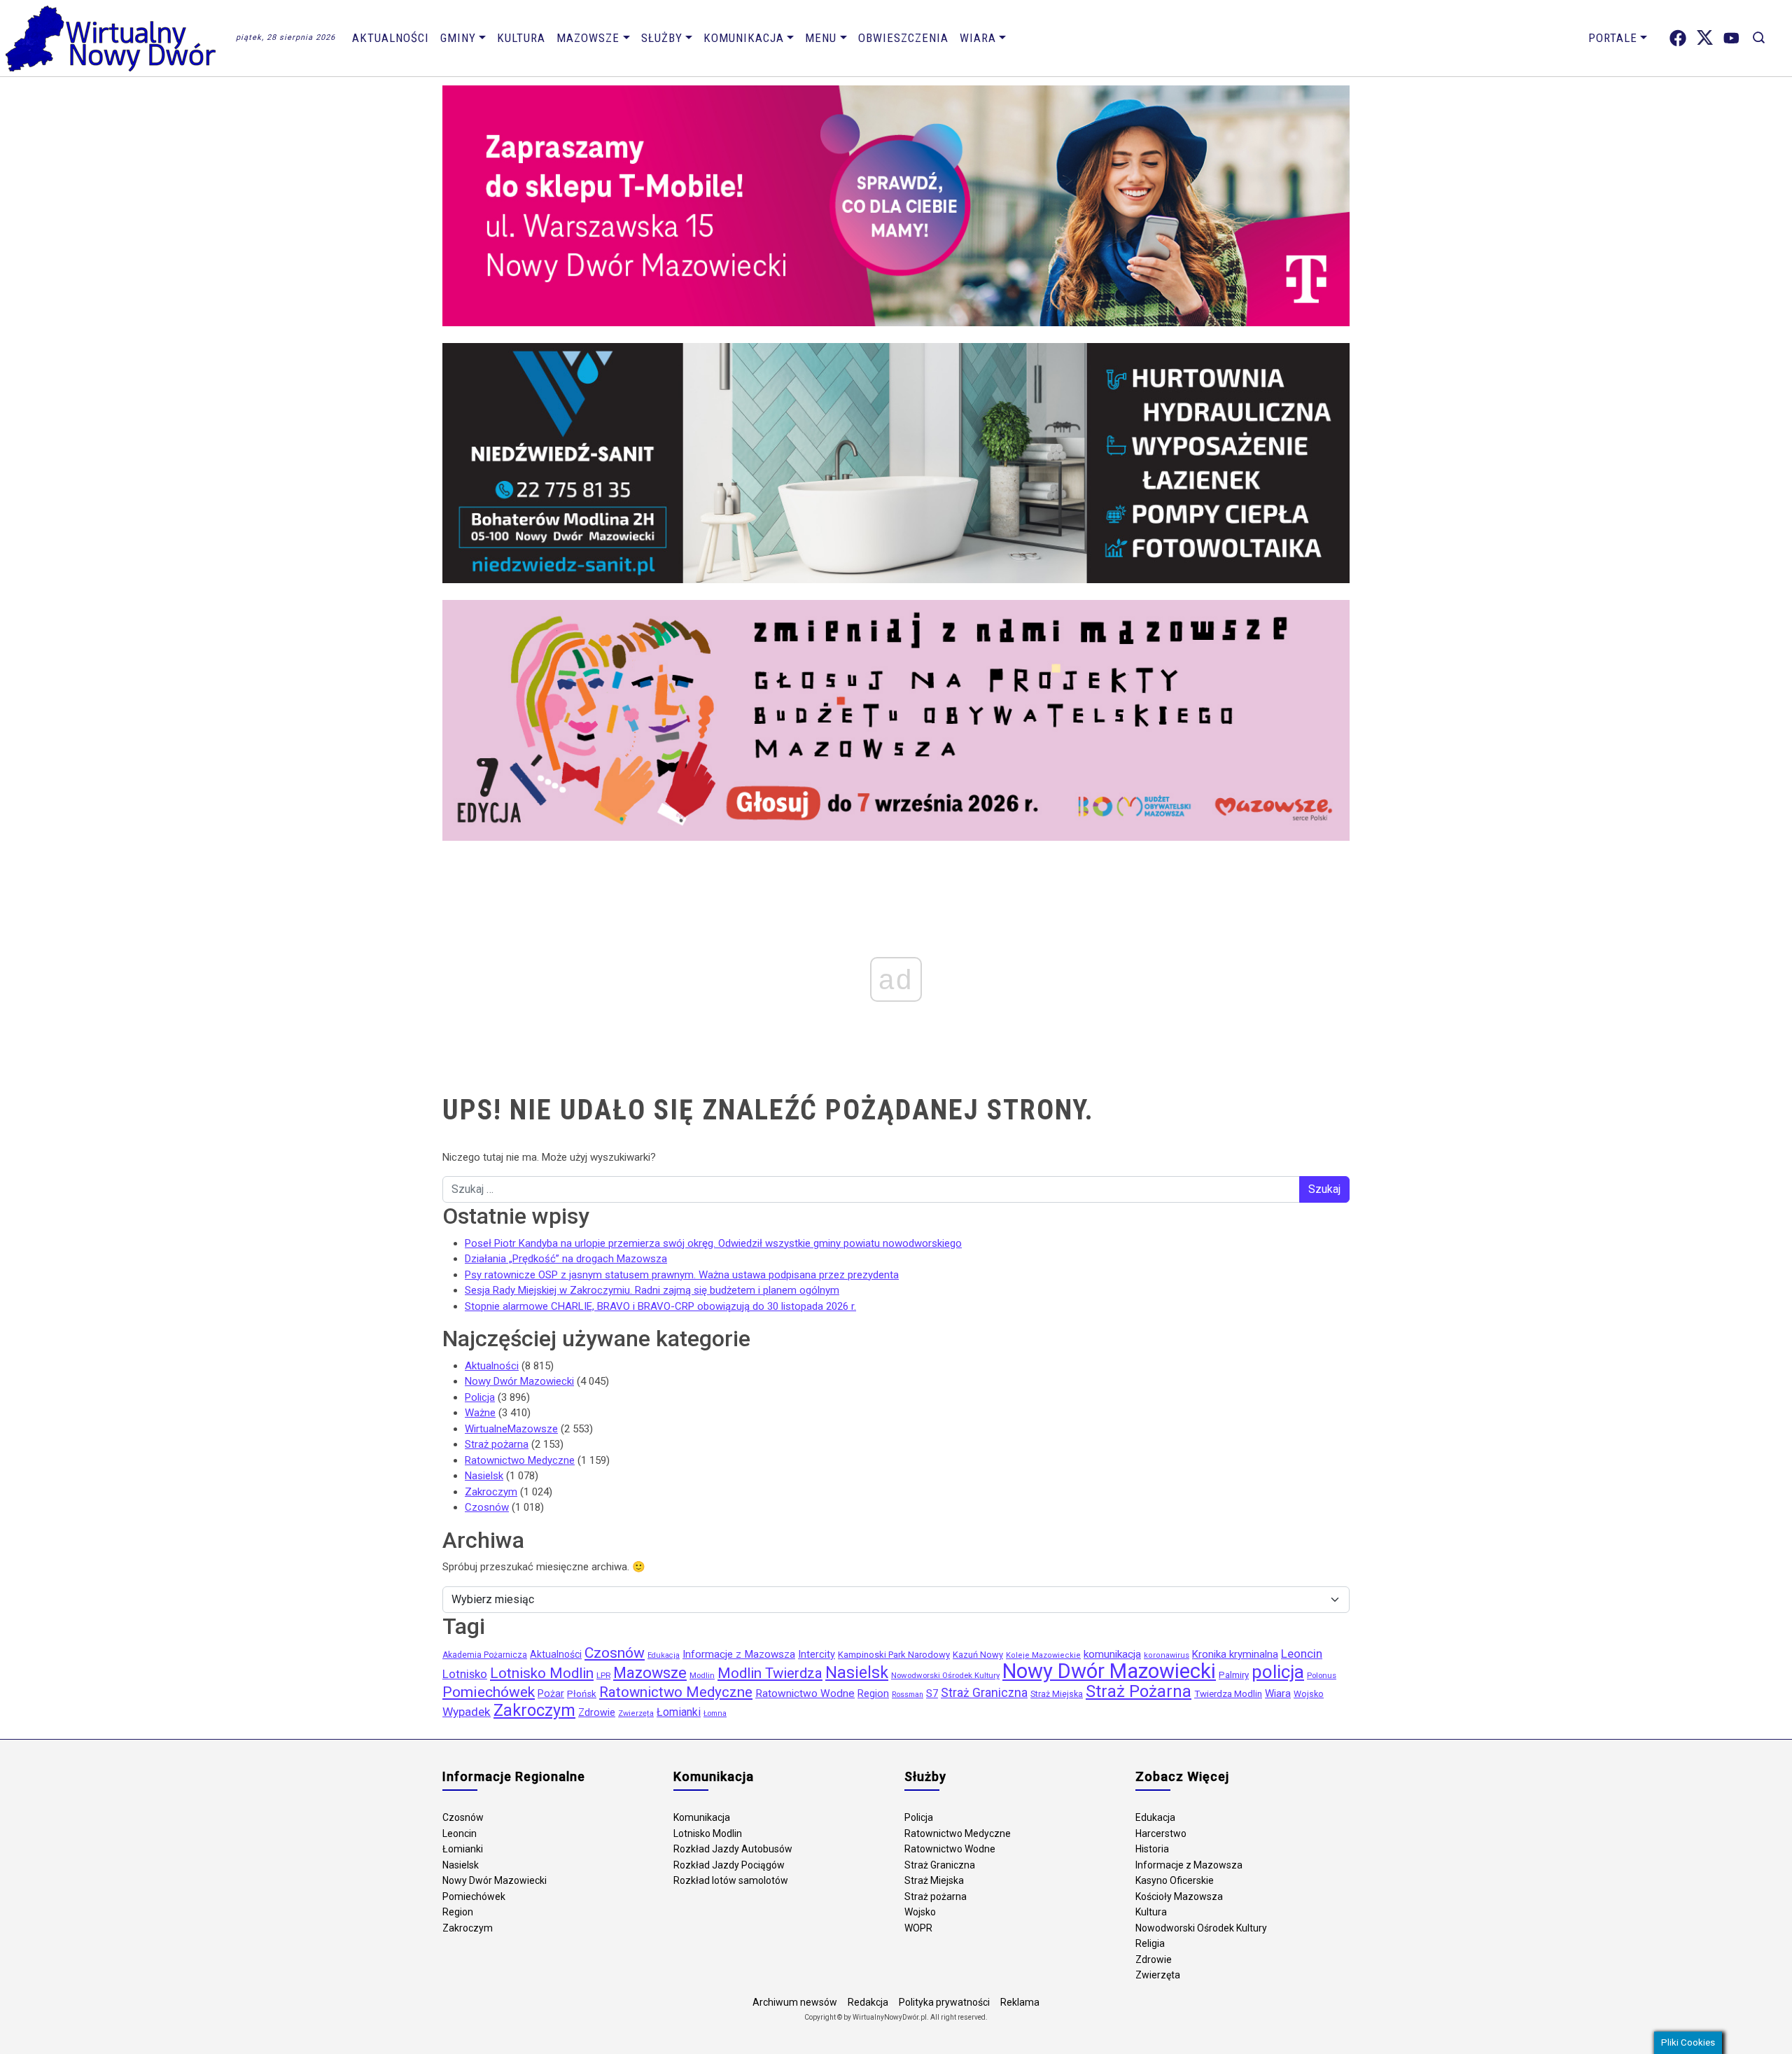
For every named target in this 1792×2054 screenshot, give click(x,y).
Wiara (978, 38)
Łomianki (679, 1712)
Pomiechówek (489, 1692)
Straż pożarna (497, 1444)
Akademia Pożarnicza (485, 1655)
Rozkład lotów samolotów (731, 1880)
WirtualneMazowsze (511, 1429)
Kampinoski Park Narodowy (894, 1655)
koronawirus (1167, 1655)
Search (1759, 38)
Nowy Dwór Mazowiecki (519, 1381)
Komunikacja (744, 38)
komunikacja (1112, 1654)
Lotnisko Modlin (542, 1673)
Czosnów (487, 1507)
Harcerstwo (1161, 1833)
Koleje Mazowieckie (1043, 1655)
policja (1278, 1672)
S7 (932, 1693)
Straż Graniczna (984, 1693)
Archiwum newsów (795, 2002)
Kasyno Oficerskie (1175, 1880)
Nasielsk (484, 1476)
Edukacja (664, 1655)
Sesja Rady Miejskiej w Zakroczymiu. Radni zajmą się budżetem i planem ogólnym (652, 1290)
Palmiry (1234, 1675)
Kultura (521, 38)
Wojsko (1309, 1694)
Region (873, 1694)
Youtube (1731, 38)
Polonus (1322, 1675)
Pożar (551, 1694)
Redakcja (868, 2002)
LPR (603, 1675)
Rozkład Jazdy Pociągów (729, 1865)
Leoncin (1302, 1654)
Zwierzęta (636, 1713)
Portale (1613, 38)
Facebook (1678, 38)
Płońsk (582, 1694)
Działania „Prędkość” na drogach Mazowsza (566, 1259)
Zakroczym (491, 1492)
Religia (1150, 1943)
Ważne (480, 1413)
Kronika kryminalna (1235, 1654)
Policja (480, 1397)
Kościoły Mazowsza (1179, 1896)
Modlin (702, 1675)
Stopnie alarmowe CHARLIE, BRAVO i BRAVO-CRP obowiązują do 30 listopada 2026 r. (660, 1306)
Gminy (458, 38)
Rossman (908, 1695)
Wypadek (467, 1712)
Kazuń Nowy (978, 1655)
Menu (821, 38)
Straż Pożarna (1139, 1691)
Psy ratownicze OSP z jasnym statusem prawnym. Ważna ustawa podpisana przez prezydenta (682, 1275)
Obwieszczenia (903, 38)
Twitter (1705, 38)
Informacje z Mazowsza (739, 1654)
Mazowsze (588, 38)
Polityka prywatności (944, 2002)
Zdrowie (597, 1713)
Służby (662, 38)
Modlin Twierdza (770, 1673)
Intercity (817, 1655)
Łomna (715, 1713)
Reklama (1020, 2002)
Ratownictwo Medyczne (520, 1460)
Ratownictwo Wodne (805, 1693)
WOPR (918, 1928)
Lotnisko (465, 1674)
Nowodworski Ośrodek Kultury (945, 1675)
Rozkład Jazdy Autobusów (733, 1849)
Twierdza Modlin (1228, 1694)
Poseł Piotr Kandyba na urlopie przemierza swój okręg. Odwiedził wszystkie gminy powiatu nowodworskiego (713, 1243)
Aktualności (391, 38)
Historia (1152, 1849)
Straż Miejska (1057, 1694)
